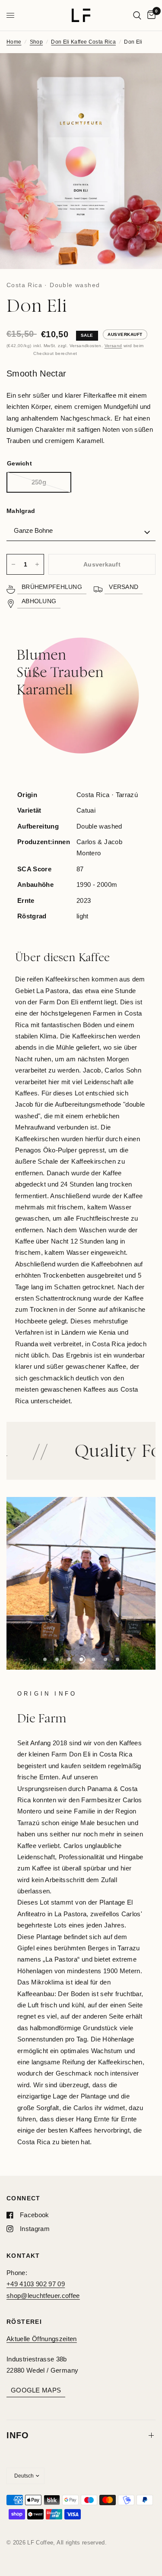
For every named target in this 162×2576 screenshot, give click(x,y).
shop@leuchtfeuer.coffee (43, 2296)
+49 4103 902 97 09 (36, 2284)
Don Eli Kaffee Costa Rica (83, 42)
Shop (36, 42)
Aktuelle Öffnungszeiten (42, 2339)
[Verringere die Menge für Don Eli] (13, 564)
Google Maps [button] (36, 2390)
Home (14, 42)
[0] (150, 15)
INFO (18, 2435)
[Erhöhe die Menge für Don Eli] (37, 564)
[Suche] (137, 15)
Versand (113, 346)
